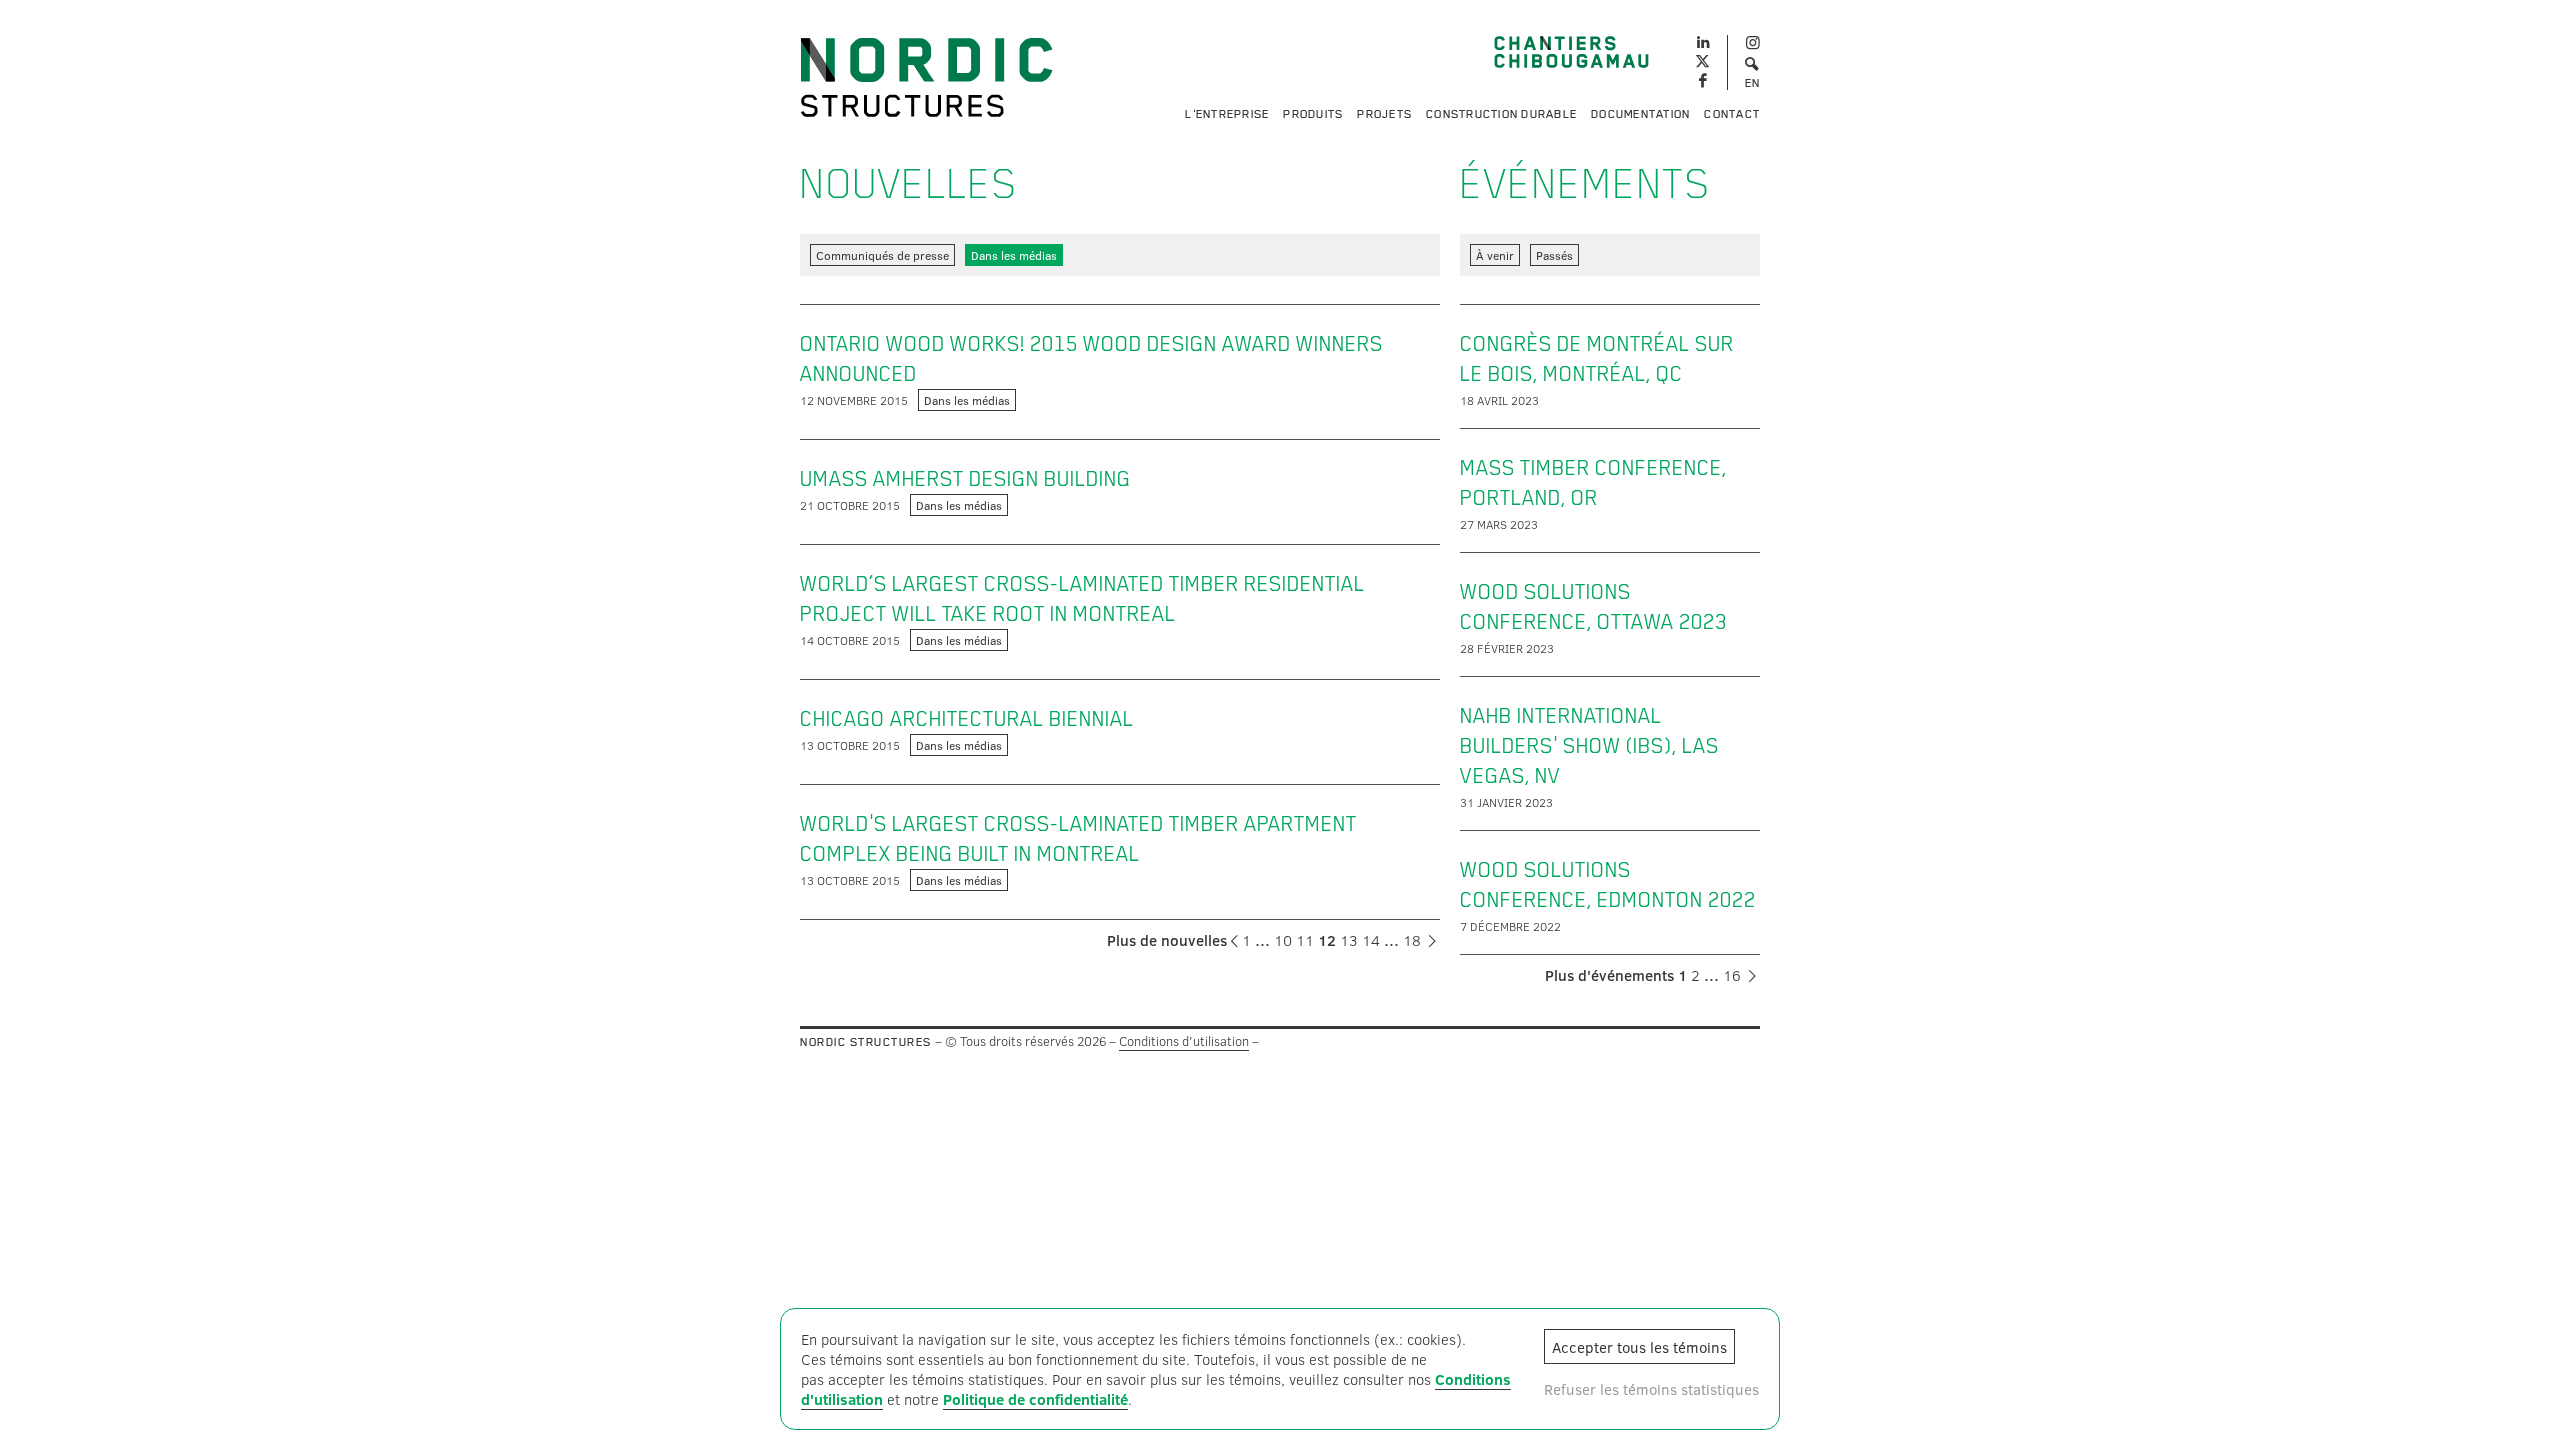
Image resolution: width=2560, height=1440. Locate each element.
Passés (1554, 255)
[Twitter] (1702, 62)
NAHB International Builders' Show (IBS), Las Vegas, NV (1589, 746)
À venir (1495, 255)
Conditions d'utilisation (1184, 1041)
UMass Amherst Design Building (965, 479)
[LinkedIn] (1702, 40)
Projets (1384, 114)
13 (1349, 940)
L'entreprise (1227, 114)
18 (1412, 940)
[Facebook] (1702, 81)
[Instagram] (1752, 43)
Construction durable (1501, 114)
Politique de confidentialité (1035, 1399)
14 (1371, 940)
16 (1732, 975)
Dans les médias (1014, 255)
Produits (1313, 114)
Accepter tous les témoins (1639, 1347)
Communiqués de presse (882, 255)
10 (1283, 940)
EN (1753, 83)
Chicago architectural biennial (967, 719)
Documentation (1640, 114)
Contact (1732, 114)
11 (1305, 940)
